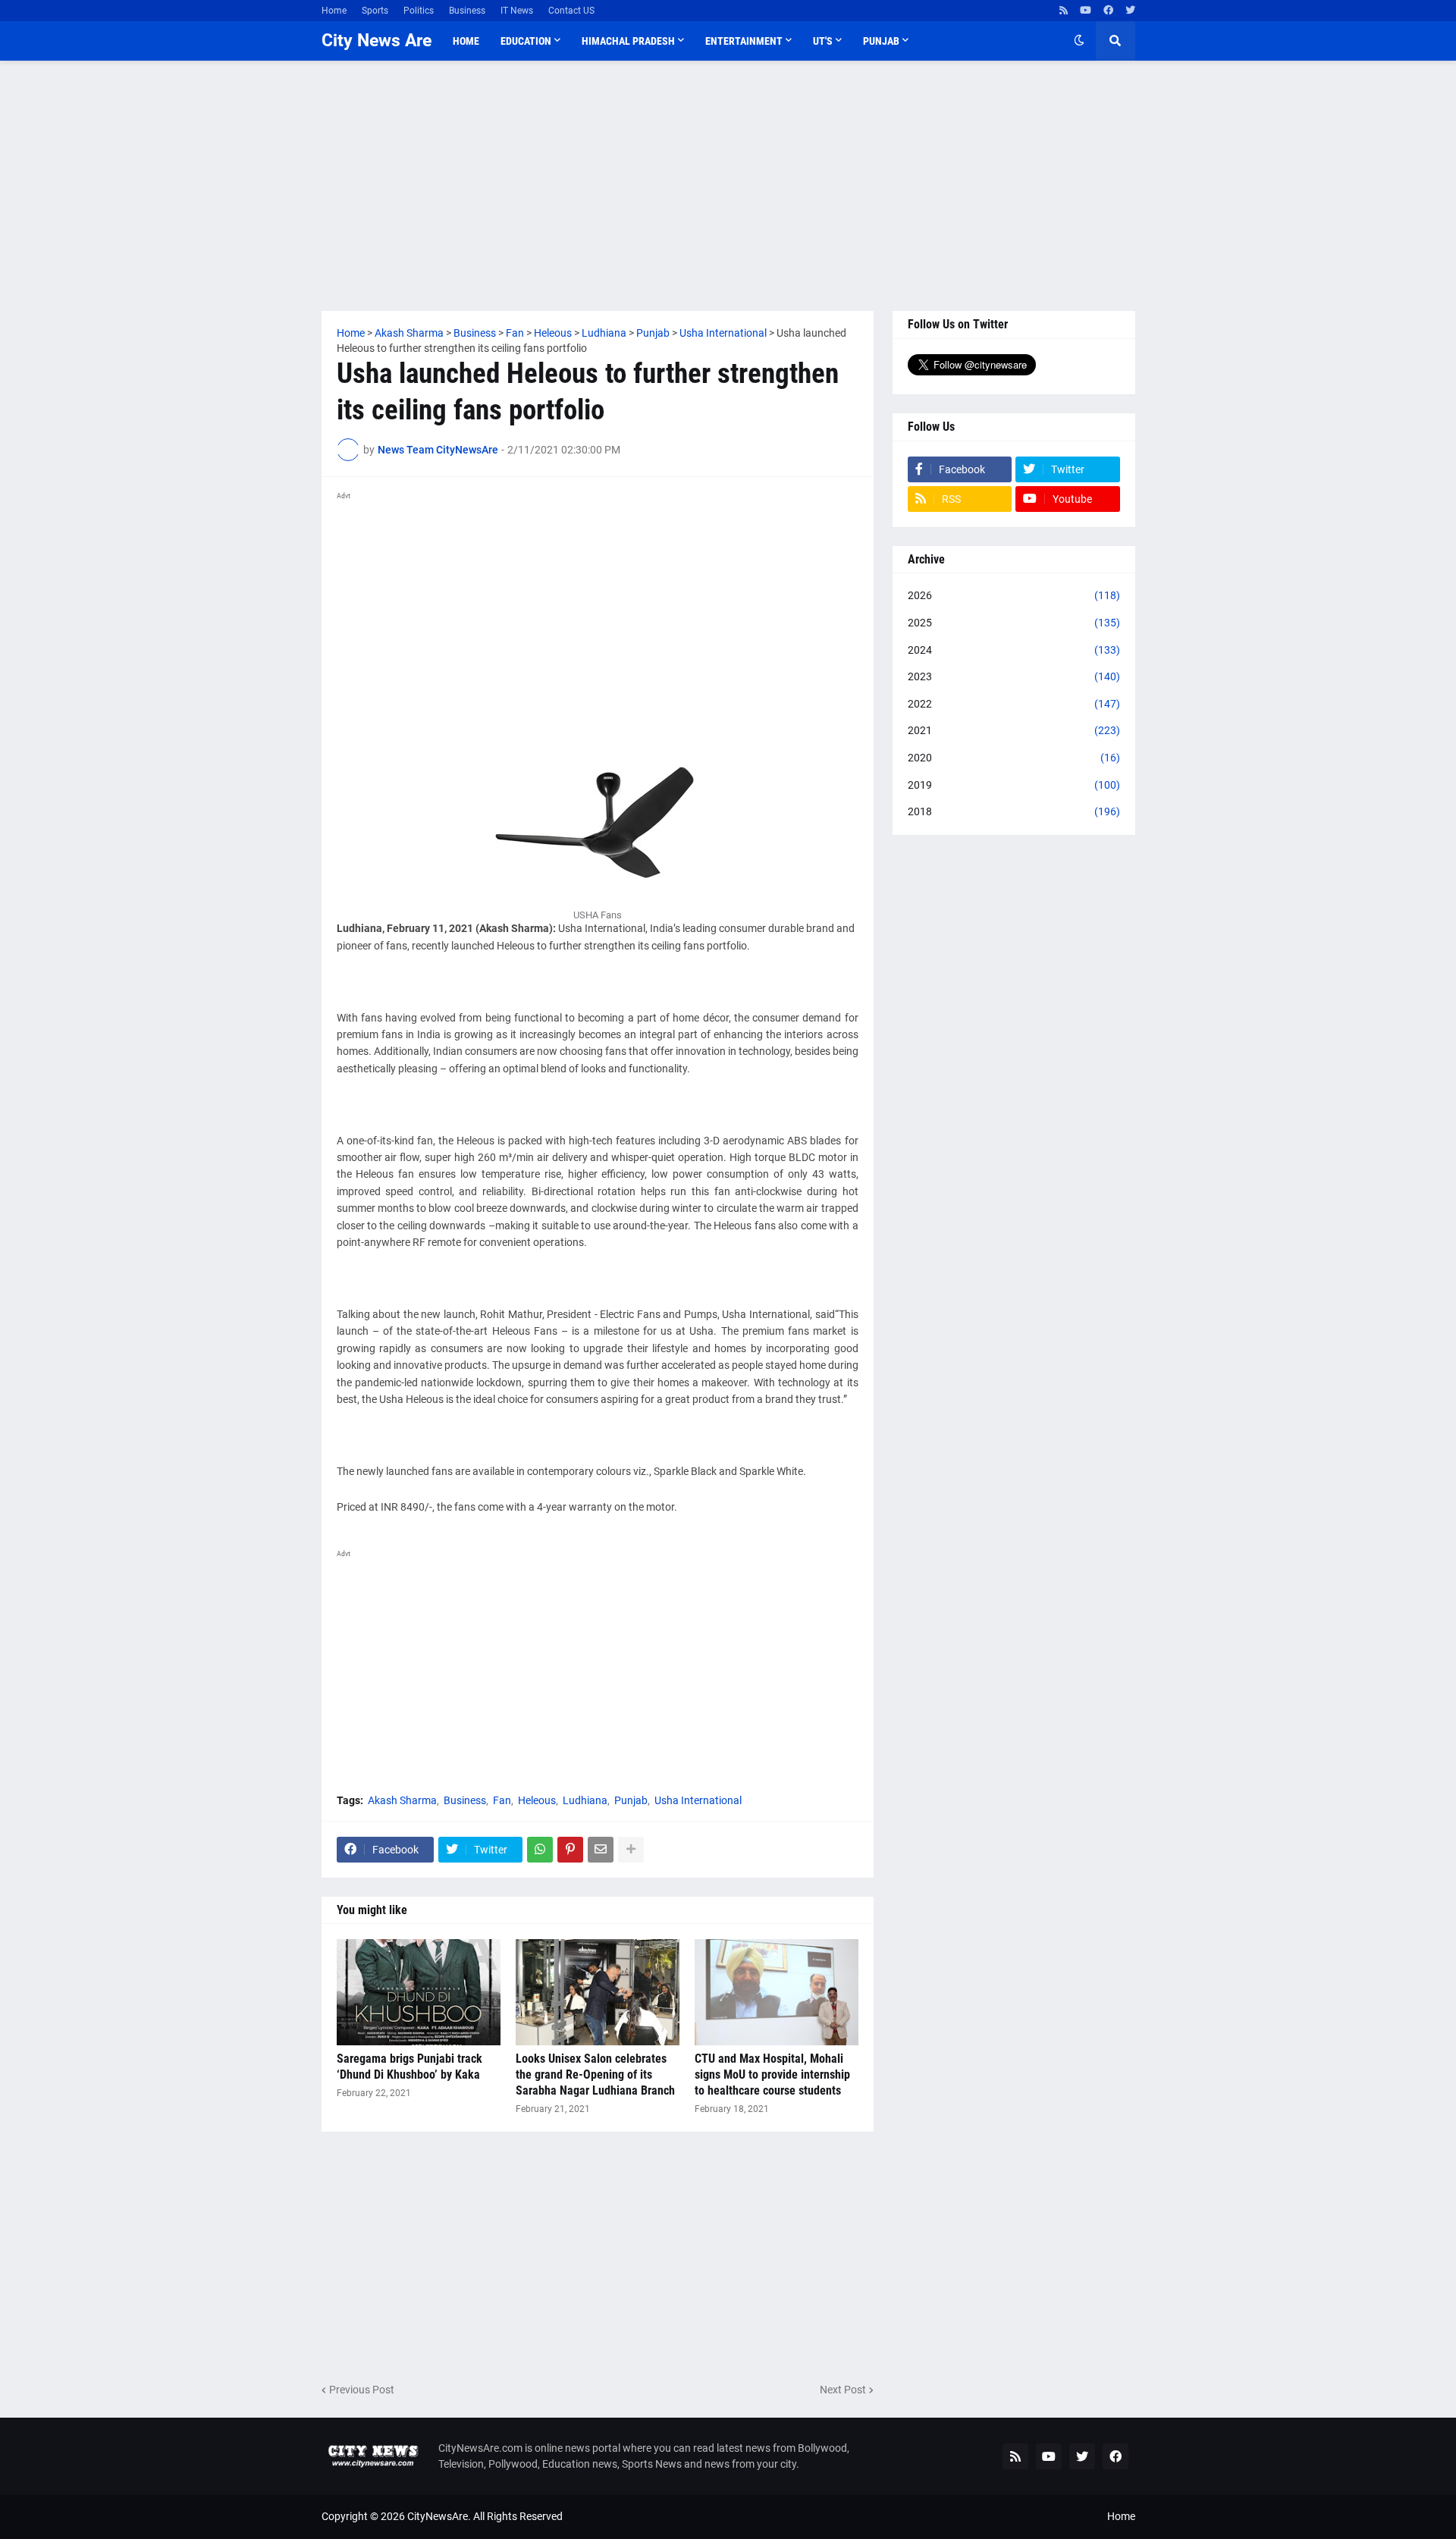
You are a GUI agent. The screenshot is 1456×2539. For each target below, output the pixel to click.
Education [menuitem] (526, 41)
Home (334, 11)
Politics (419, 11)
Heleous (537, 1800)
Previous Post (362, 2390)
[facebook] (1108, 11)
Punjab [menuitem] (881, 41)
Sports (375, 11)
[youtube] (1086, 11)
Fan (502, 1800)
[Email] (601, 1850)
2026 (1014, 595)
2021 (1014, 730)
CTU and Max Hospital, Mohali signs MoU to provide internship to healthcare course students (772, 2075)
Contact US (571, 11)
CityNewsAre (438, 2516)
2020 (1014, 758)
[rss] (1064, 11)
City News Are (377, 41)
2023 (1014, 676)
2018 (1014, 811)
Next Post (843, 2390)
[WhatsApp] (540, 1850)
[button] (1079, 41)
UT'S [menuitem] (823, 41)
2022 (1014, 704)
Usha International (698, 1800)
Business (467, 11)
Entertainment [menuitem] (744, 41)
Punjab (631, 1800)
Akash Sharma (402, 1800)
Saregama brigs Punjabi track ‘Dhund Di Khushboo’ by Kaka (409, 2067)
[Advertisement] (728, 186)
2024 (1014, 650)
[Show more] (631, 1850)
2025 (1014, 623)
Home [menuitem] (466, 41)
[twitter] (1130, 11)
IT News (517, 11)
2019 (1014, 785)
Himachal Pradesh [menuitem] (628, 41)
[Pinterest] (570, 1850)
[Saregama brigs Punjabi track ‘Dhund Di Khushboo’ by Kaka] (419, 1992)
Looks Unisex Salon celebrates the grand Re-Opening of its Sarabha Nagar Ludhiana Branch (595, 2075)
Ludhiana (585, 1800)
